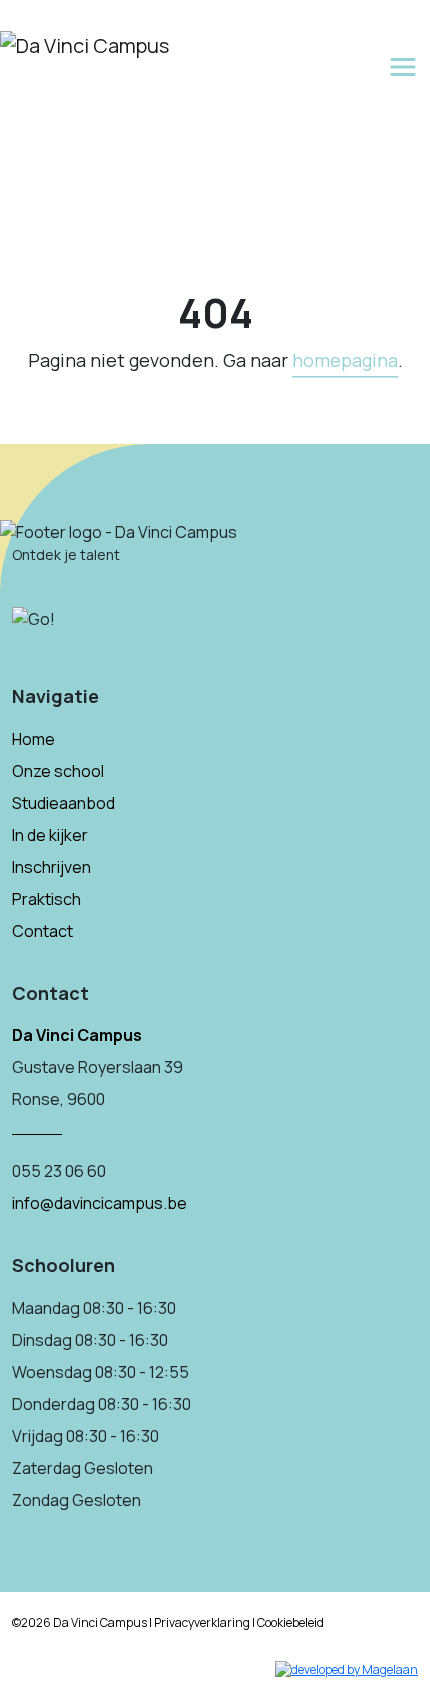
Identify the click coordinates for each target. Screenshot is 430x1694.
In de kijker (50, 835)
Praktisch (46, 899)
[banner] (84, 42)
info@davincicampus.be (99, 1203)
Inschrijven (51, 867)
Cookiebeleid (290, 1622)
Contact (42, 931)
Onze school (58, 771)
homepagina (345, 360)
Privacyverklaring (202, 1622)
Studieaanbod (63, 803)
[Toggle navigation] (403, 67)
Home (33, 739)
